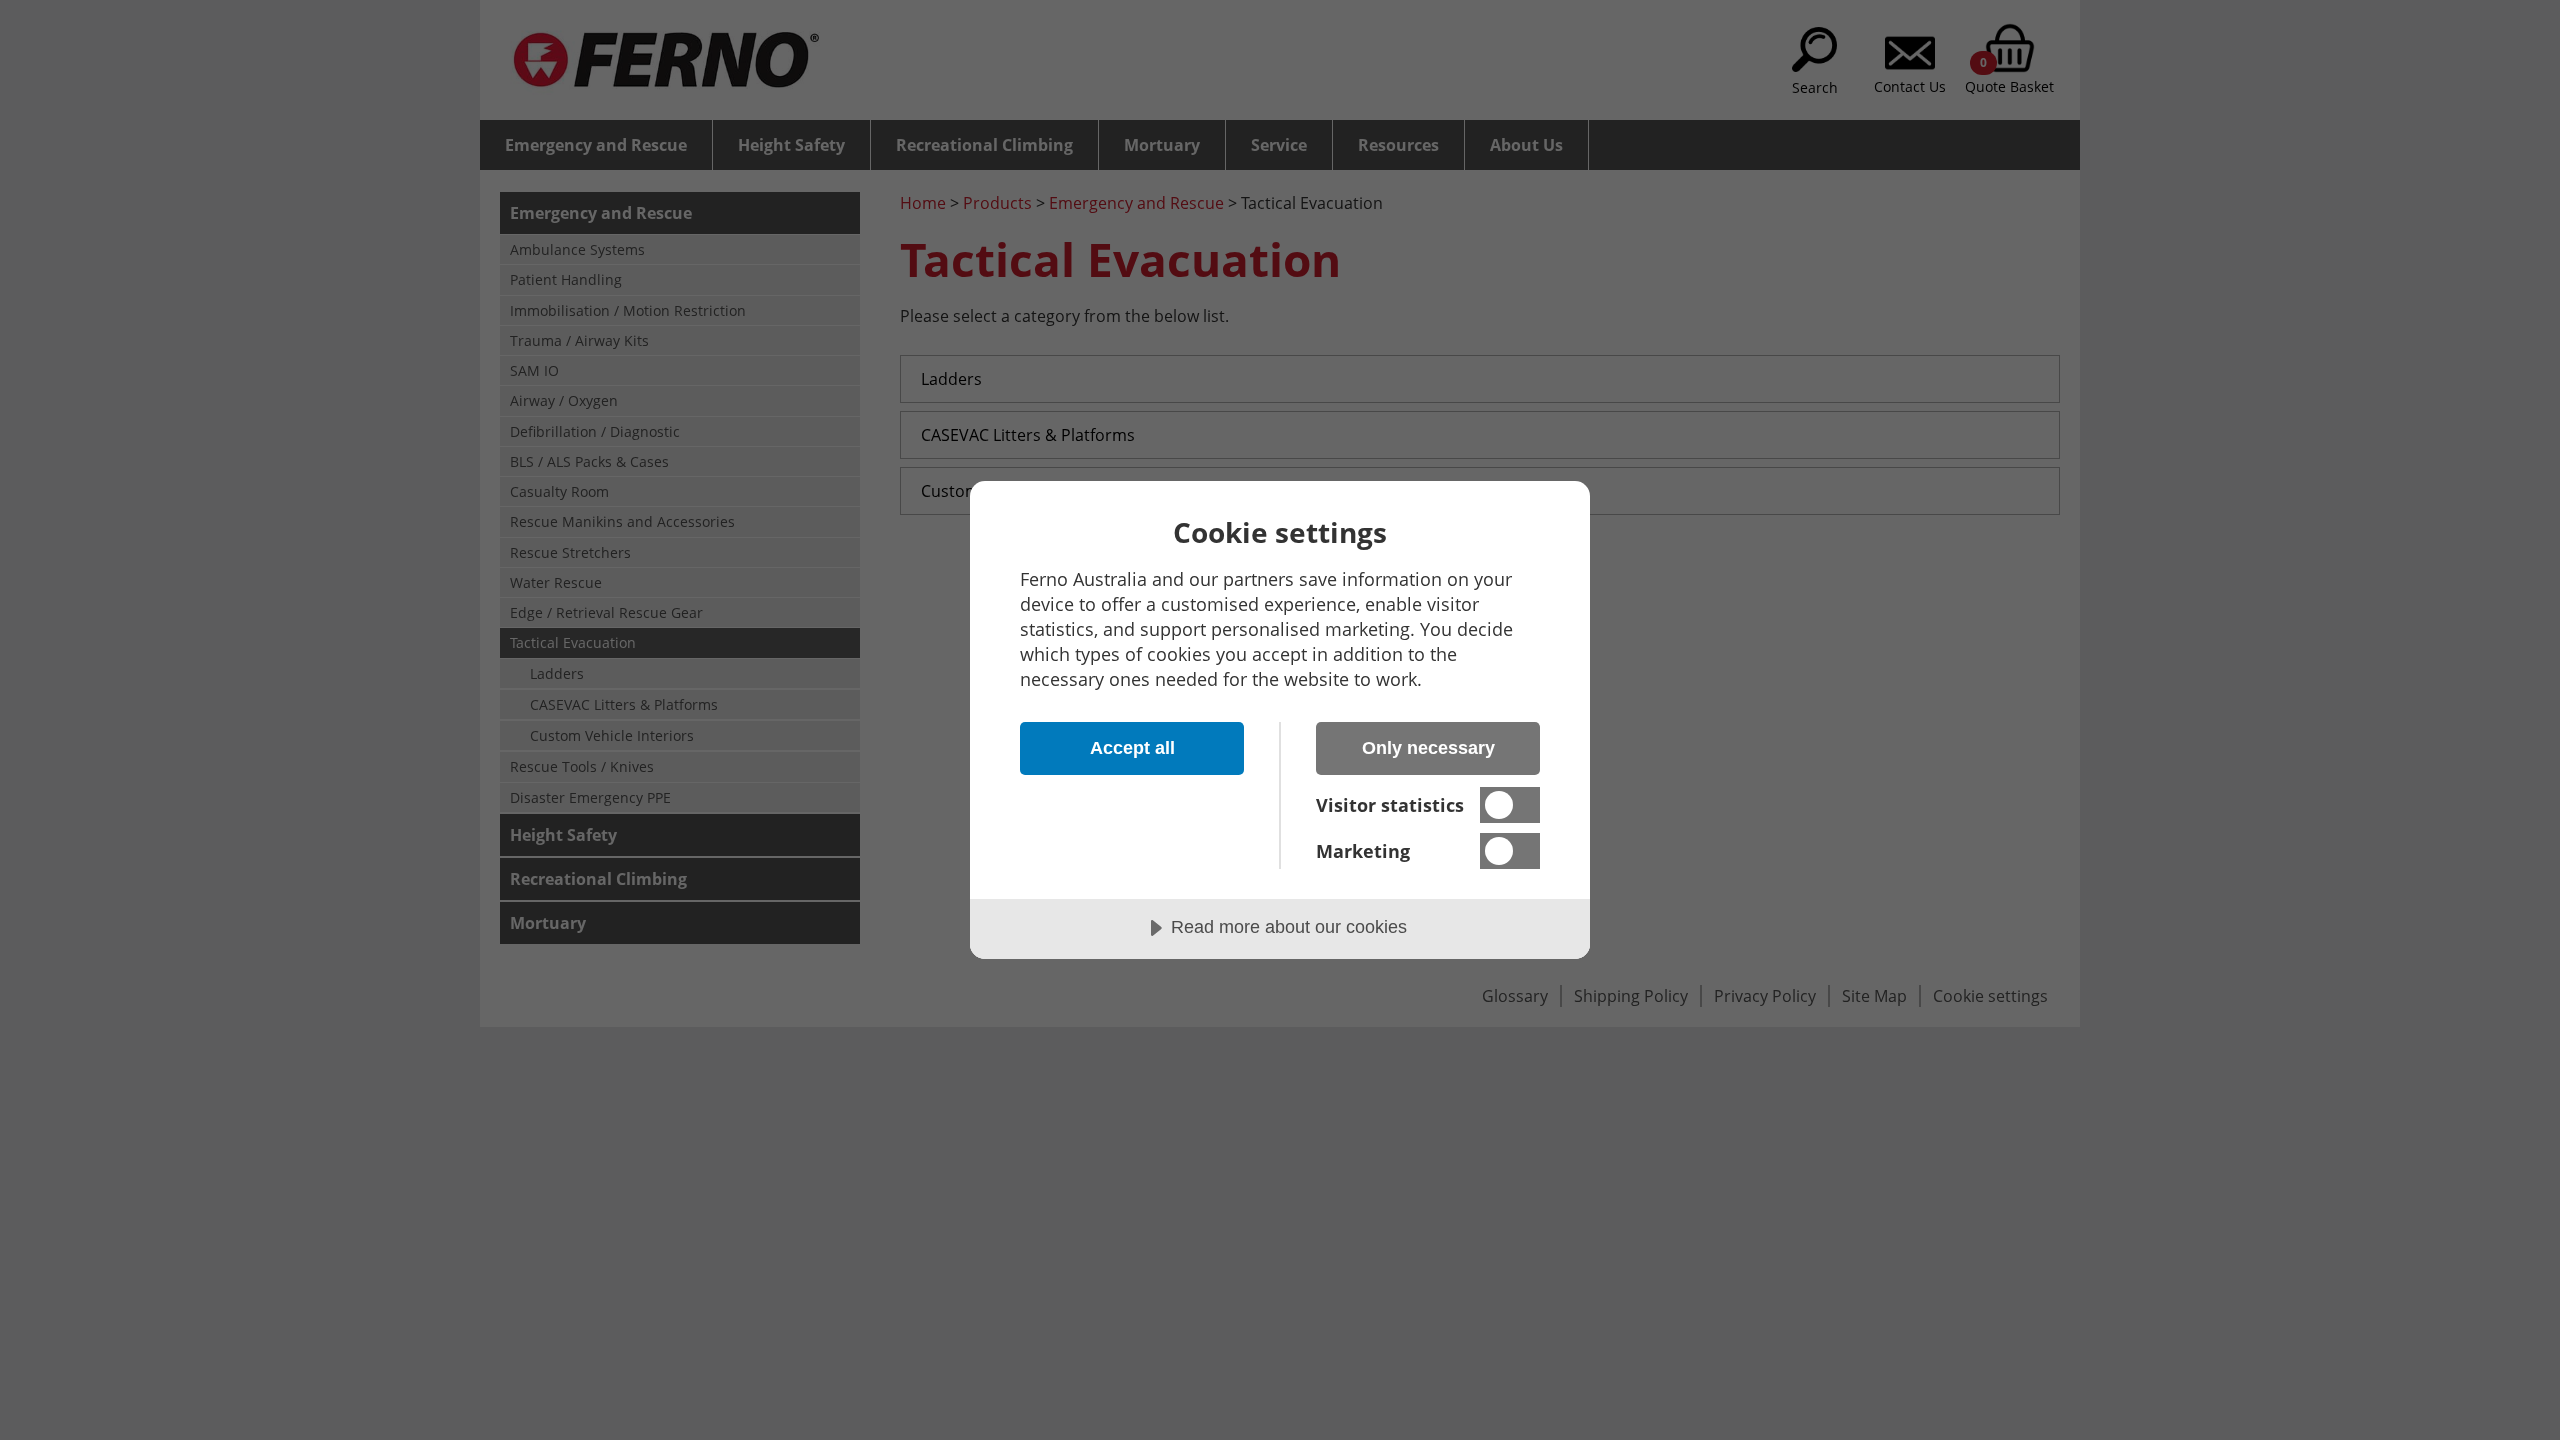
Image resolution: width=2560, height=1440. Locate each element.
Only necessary (1428, 748)
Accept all (1132, 748)
